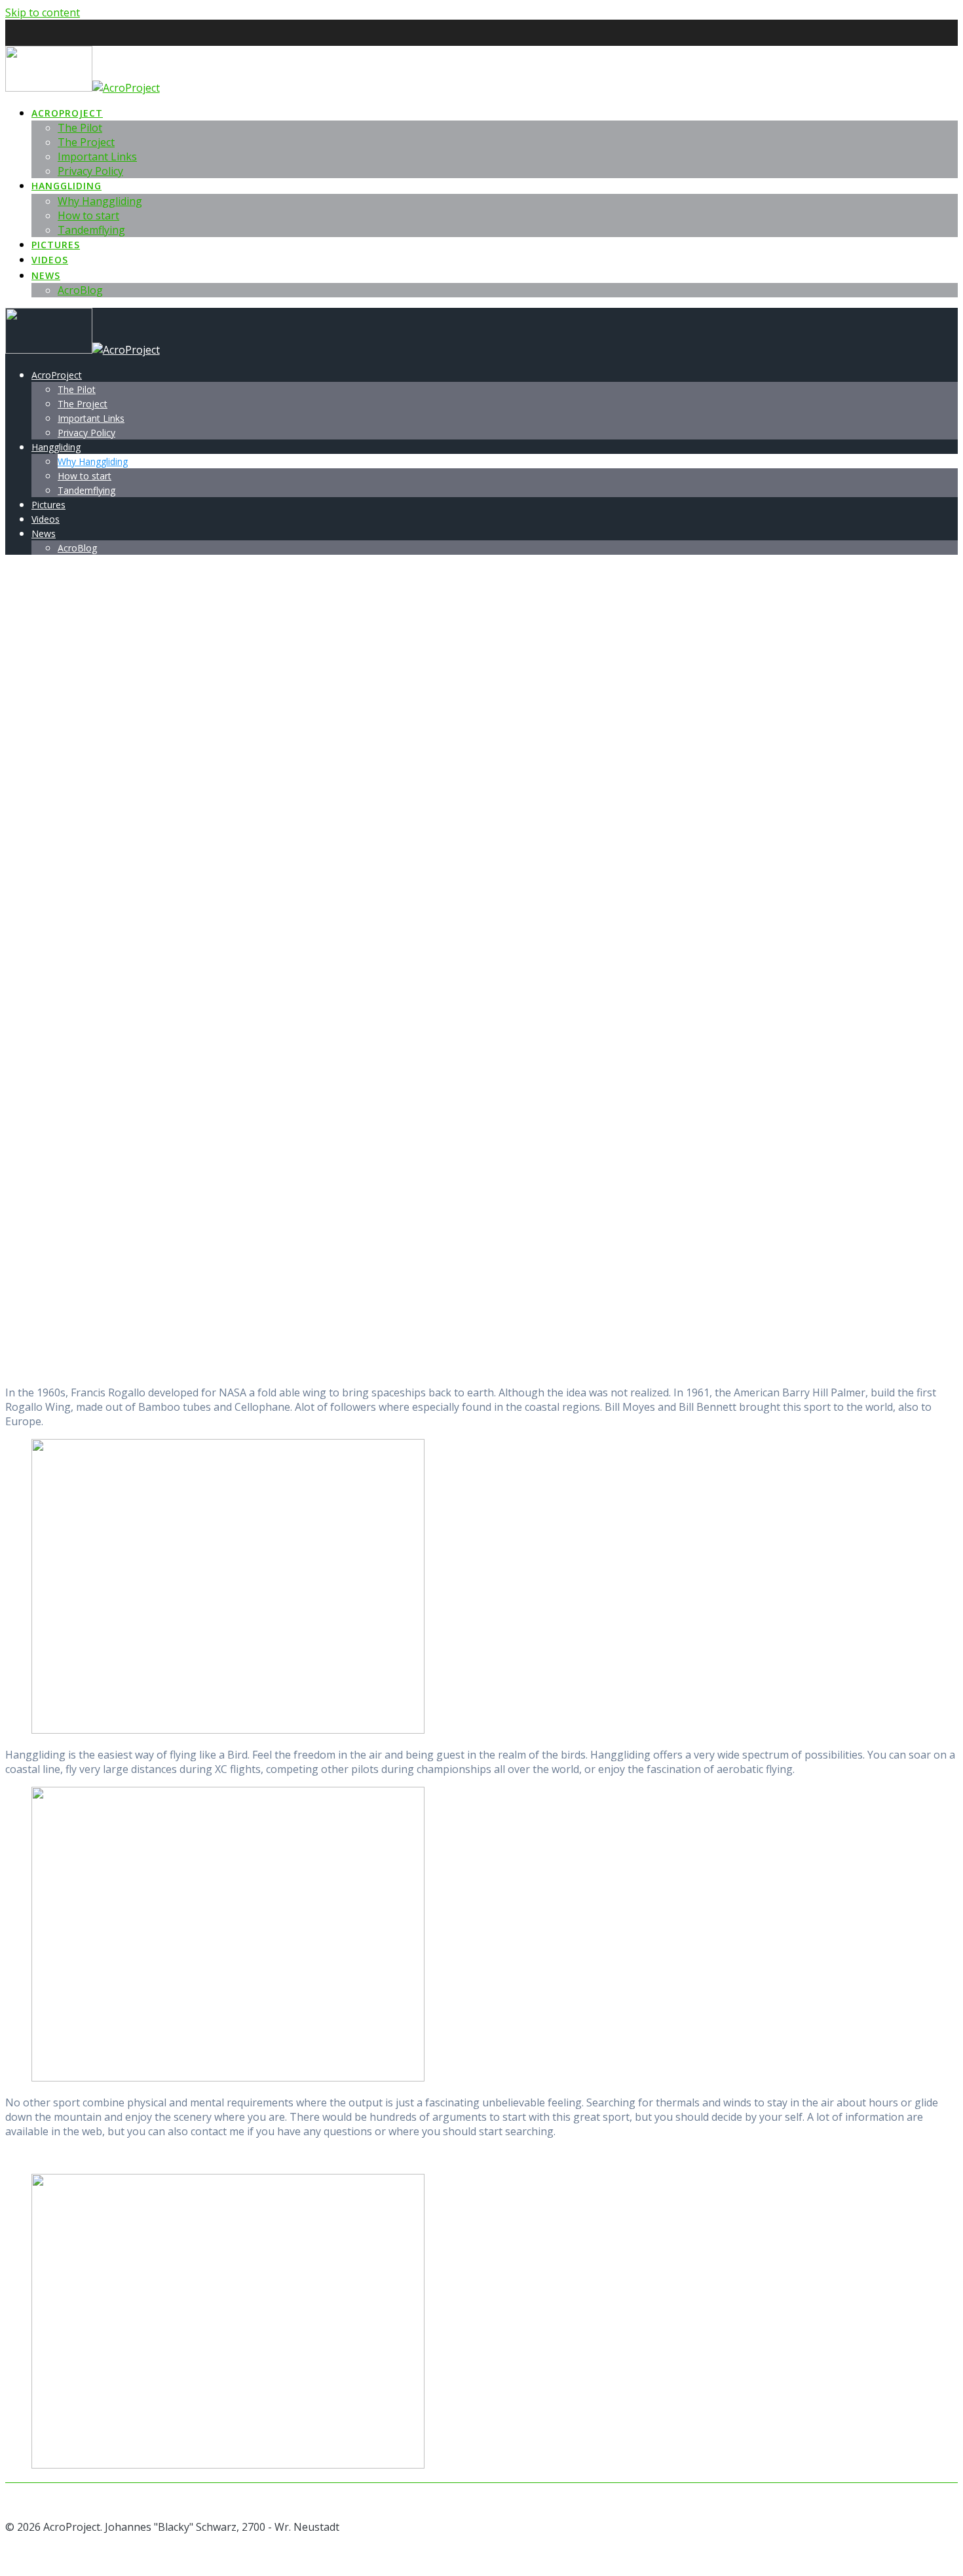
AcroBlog (80, 290)
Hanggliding (66, 186)
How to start (88, 215)
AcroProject (67, 113)
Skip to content (43, 12)
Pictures (56, 245)
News (46, 275)
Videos (50, 260)
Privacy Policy (90, 171)
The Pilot (80, 128)
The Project (86, 142)
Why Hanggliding (100, 201)
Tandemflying (91, 230)
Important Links (97, 157)
